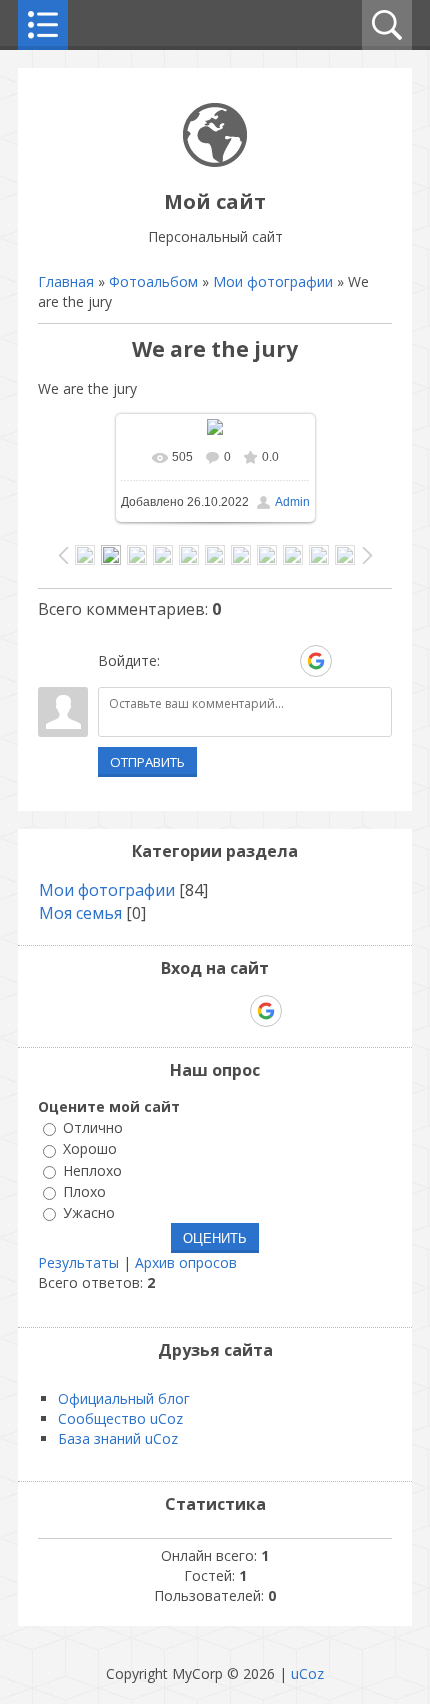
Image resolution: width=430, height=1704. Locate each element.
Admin (292, 502)
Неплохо (92, 1170)
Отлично (93, 1127)
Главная (66, 281)
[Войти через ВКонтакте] (213, 661)
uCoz (307, 1673)
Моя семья (80, 913)
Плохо (84, 1191)
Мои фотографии (273, 281)
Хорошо (90, 1149)
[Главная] (215, 161)
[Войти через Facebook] (247, 661)
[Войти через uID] (179, 661)
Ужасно (89, 1212)
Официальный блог (124, 1398)
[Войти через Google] (316, 661)
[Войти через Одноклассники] (351, 661)
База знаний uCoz (118, 1438)
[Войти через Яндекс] (281, 661)
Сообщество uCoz (120, 1418)
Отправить (147, 762)
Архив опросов (186, 1262)
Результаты (78, 1262)
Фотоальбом (153, 281)
